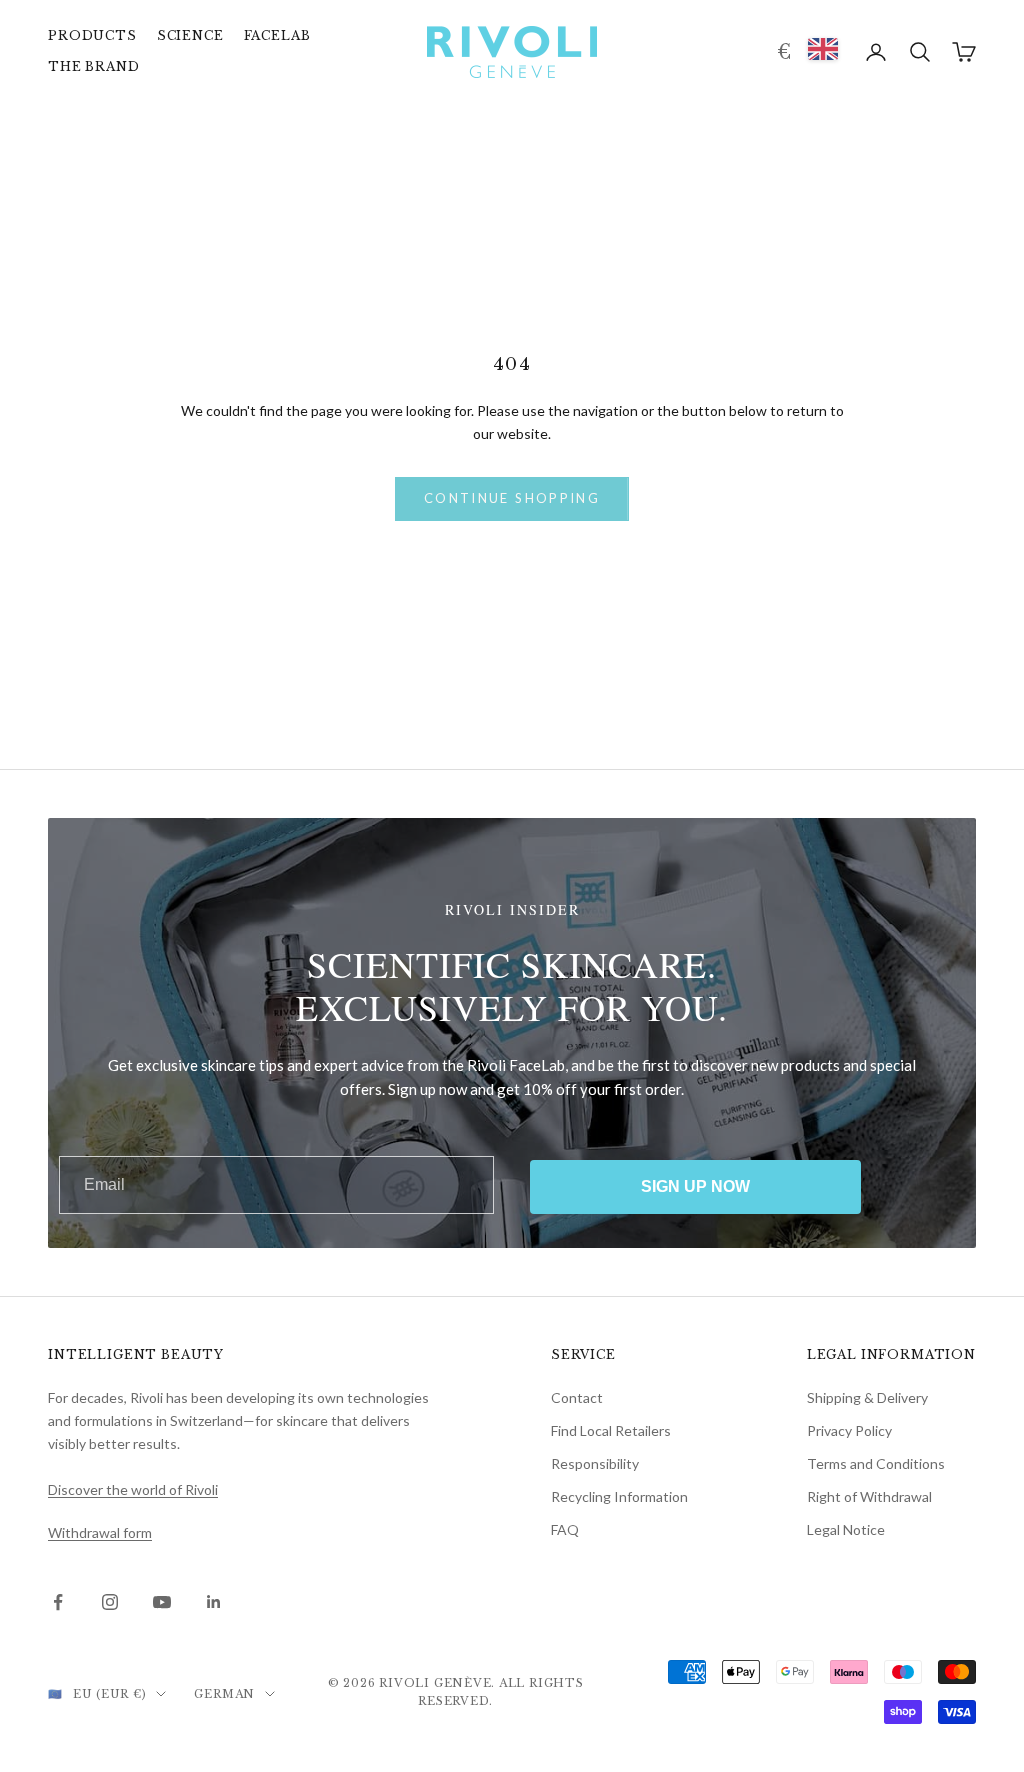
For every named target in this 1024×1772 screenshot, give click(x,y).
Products (92, 35)
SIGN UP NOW (695, 1186)
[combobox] (823, 49)
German (224, 1694)
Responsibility (595, 1463)
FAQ (565, 1529)
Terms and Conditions (876, 1463)
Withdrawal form (100, 1532)
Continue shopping (512, 498)
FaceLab (277, 35)
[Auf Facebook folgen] (58, 1602)
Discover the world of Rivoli (133, 1489)
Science (190, 35)
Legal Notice (846, 1529)
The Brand (94, 66)
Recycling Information (619, 1496)
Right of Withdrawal (869, 1496)
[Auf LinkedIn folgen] (214, 1602)
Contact (577, 1397)
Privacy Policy (849, 1430)
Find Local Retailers (611, 1430)
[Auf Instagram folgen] (110, 1602)
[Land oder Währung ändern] (781, 52)
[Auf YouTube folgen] (162, 1602)
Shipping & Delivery (867, 1397)
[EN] (823, 49)
